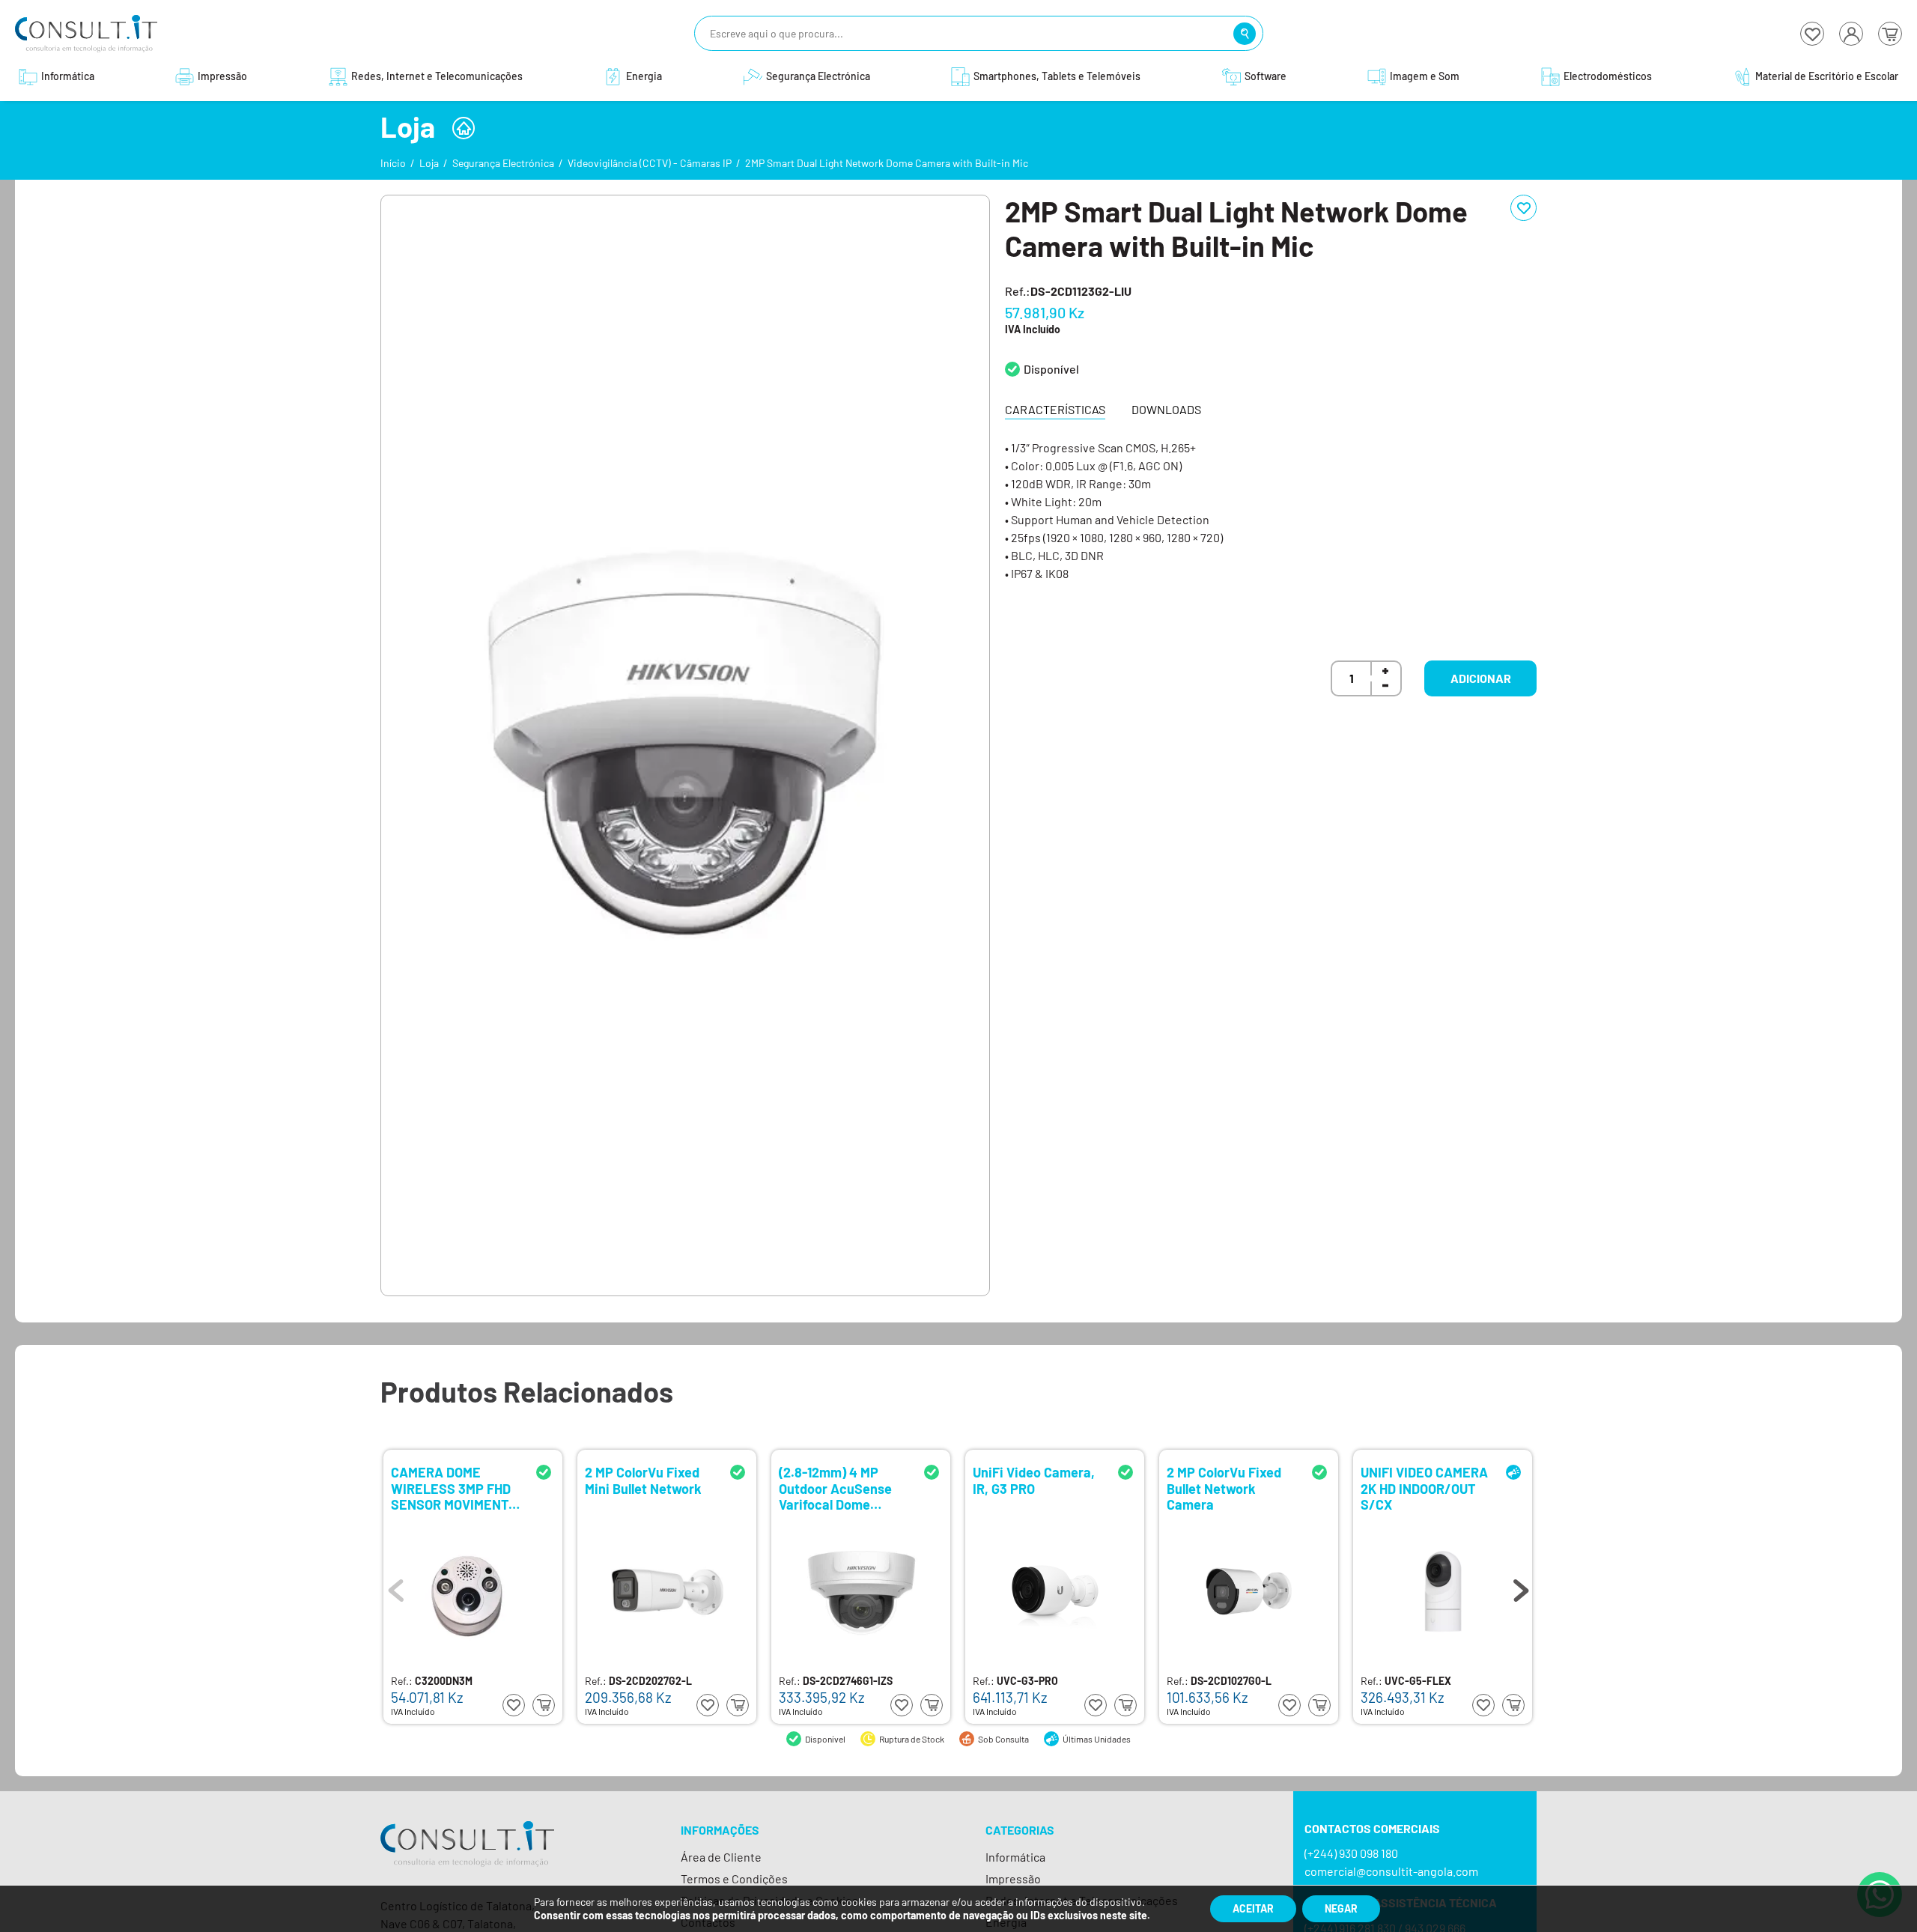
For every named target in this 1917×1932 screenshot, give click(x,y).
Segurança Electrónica (503, 163)
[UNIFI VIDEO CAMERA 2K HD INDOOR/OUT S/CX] (1443, 1591)
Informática (1015, 1857)
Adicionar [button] (1481, 678)
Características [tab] (1055, 409)
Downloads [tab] (1166, 409)
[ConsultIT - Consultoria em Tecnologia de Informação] (467, 1857)
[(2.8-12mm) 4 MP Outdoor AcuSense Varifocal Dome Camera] (861, 1591)
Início (393, 163)
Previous (396, 1587)
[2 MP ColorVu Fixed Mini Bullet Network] (667, 1591)
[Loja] (464, 128)
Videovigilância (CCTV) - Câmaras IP (650, 163)
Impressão (1013, 1878)
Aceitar (1253, 1908)
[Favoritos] (1812, 34)
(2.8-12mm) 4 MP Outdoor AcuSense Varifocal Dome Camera (835, 1488)
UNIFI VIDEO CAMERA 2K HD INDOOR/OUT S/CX (1424, 1488)
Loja (429, 163)
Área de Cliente (721, 1857)
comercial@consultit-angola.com (1391, 1871)
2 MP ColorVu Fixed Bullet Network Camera (1224, 1488)
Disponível (1051, 369)
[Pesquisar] (1245, 34)
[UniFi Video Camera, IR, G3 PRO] (1055, 1591)
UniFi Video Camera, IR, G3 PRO (1034, 1481)
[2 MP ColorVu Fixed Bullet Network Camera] (1249, 1591)
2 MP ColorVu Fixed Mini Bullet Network (643, 1481)
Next (1521, 1587)
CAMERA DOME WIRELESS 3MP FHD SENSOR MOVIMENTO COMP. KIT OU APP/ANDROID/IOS (454, 1488)
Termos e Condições (734, 1878)
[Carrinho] (1890, 34)
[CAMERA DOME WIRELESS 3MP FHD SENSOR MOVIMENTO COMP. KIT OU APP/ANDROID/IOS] (473, 1591)
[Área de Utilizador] (1851, 34)
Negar (1341, 1908)
